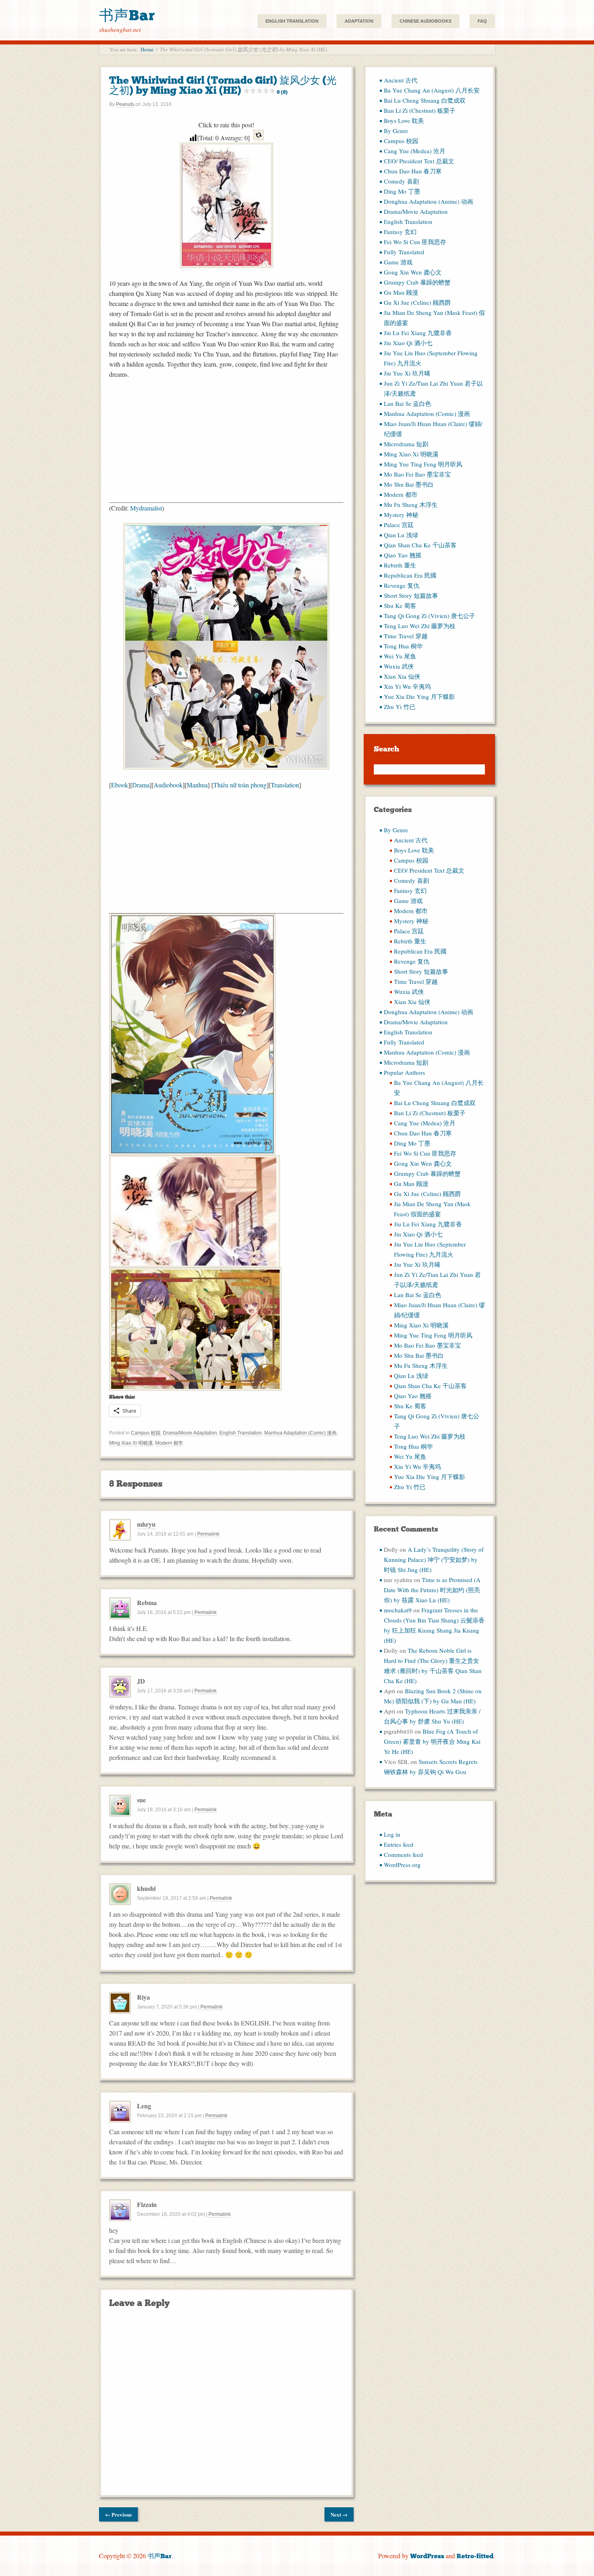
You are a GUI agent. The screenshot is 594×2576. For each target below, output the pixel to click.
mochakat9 (398, 1610)
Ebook (120, 785)
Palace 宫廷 (399, 525)
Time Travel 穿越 (406, 636)
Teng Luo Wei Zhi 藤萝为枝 (420, 626)
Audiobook (168, 785)
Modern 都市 (169, 1443)
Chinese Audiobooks (425, 21)
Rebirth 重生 (400, 565)
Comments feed (403, 1854)
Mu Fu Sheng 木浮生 (411, 504)
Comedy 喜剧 (401, 181)
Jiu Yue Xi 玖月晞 (407, 373)
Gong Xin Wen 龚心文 (413, 272)
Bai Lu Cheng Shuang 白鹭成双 (425, 100)
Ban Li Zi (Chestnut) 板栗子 (420, 110)
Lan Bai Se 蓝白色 (408, 403)
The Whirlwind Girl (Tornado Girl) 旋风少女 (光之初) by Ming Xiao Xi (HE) (223, 85)
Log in (392, 1834)
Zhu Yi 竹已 (400, 707)
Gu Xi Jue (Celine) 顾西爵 (417, 302)
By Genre (396, 131)
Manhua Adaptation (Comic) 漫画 (300, 1433)
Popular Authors (404, 1072)
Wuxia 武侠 (399, 666)
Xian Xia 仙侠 (402, 676)
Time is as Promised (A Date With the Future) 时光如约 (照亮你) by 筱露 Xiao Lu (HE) (432, 1590)
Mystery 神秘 (401, 515)
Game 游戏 (398, 262)
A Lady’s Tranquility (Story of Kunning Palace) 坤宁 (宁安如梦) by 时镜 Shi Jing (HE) (434, 1559)
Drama (141, 785)
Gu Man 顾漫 (401, 292)
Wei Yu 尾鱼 (400, 656)
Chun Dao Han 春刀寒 (413, 171)
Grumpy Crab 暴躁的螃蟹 (417, 282)
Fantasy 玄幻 (400, 232)
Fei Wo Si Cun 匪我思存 (415, 242)
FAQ (482, 21)
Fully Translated (404, 252)
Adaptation (359, 21)
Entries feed (399, 1844)
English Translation (292, 21)
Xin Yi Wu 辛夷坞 (407, 686)
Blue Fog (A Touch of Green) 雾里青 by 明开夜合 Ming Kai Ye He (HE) (432, 1741)
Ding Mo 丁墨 (402, 191)
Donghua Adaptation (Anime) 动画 (429, 201)
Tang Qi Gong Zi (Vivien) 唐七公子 (430, 616)
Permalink (208, 1534)
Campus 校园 (146, 1433)
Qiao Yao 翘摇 (403, 555)
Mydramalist (146, 508)
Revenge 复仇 (402, 585)
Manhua (197, 785)
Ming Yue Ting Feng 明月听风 (423, 464)
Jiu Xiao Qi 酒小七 (408, 343)
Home (147, 49)
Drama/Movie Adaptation (190, 1433)
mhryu (146, 1524)
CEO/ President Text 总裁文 (419, 161)
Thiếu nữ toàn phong (240, 785)
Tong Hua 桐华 (403, 646)
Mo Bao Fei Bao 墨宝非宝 (417, 474)
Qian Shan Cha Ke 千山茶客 (420, 545)
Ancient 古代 (401, 80)
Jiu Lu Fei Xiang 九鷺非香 (418, 333)
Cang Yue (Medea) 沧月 (415, 151)
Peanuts (125, 104)
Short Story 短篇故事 (411, 595)
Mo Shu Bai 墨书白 (409, 484)
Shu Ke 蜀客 (400, 605)
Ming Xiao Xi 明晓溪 (131, 1443)
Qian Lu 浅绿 (401, 535)
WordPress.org (402, 1865)
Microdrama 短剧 (406, 444)
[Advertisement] (226, 446)
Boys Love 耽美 (404, 120)
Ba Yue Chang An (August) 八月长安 (432, 90)
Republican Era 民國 (410, 575)
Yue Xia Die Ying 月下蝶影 (419, 696)
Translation (285, 785)
